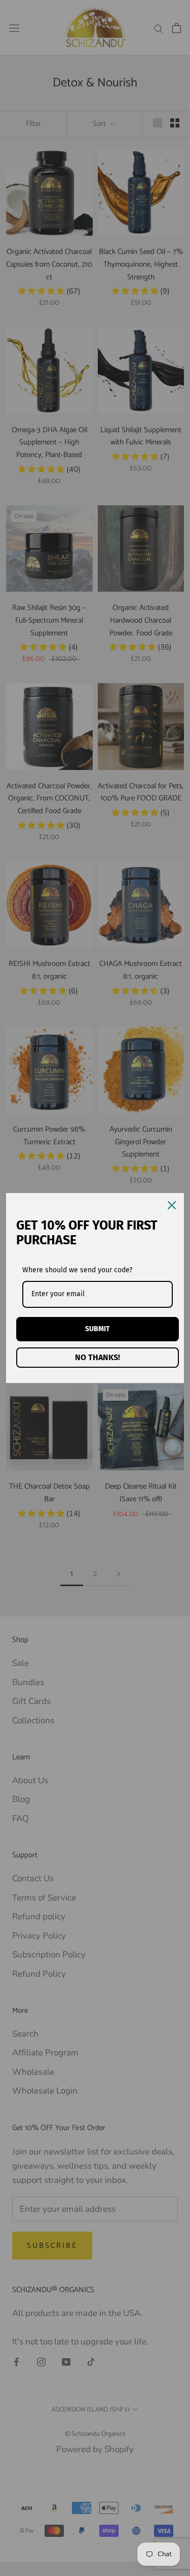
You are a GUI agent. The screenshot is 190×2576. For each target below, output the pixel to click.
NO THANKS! (98, 1357)
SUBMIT (98, 1329)
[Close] (172, 1205)
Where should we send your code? (77, 1270)
